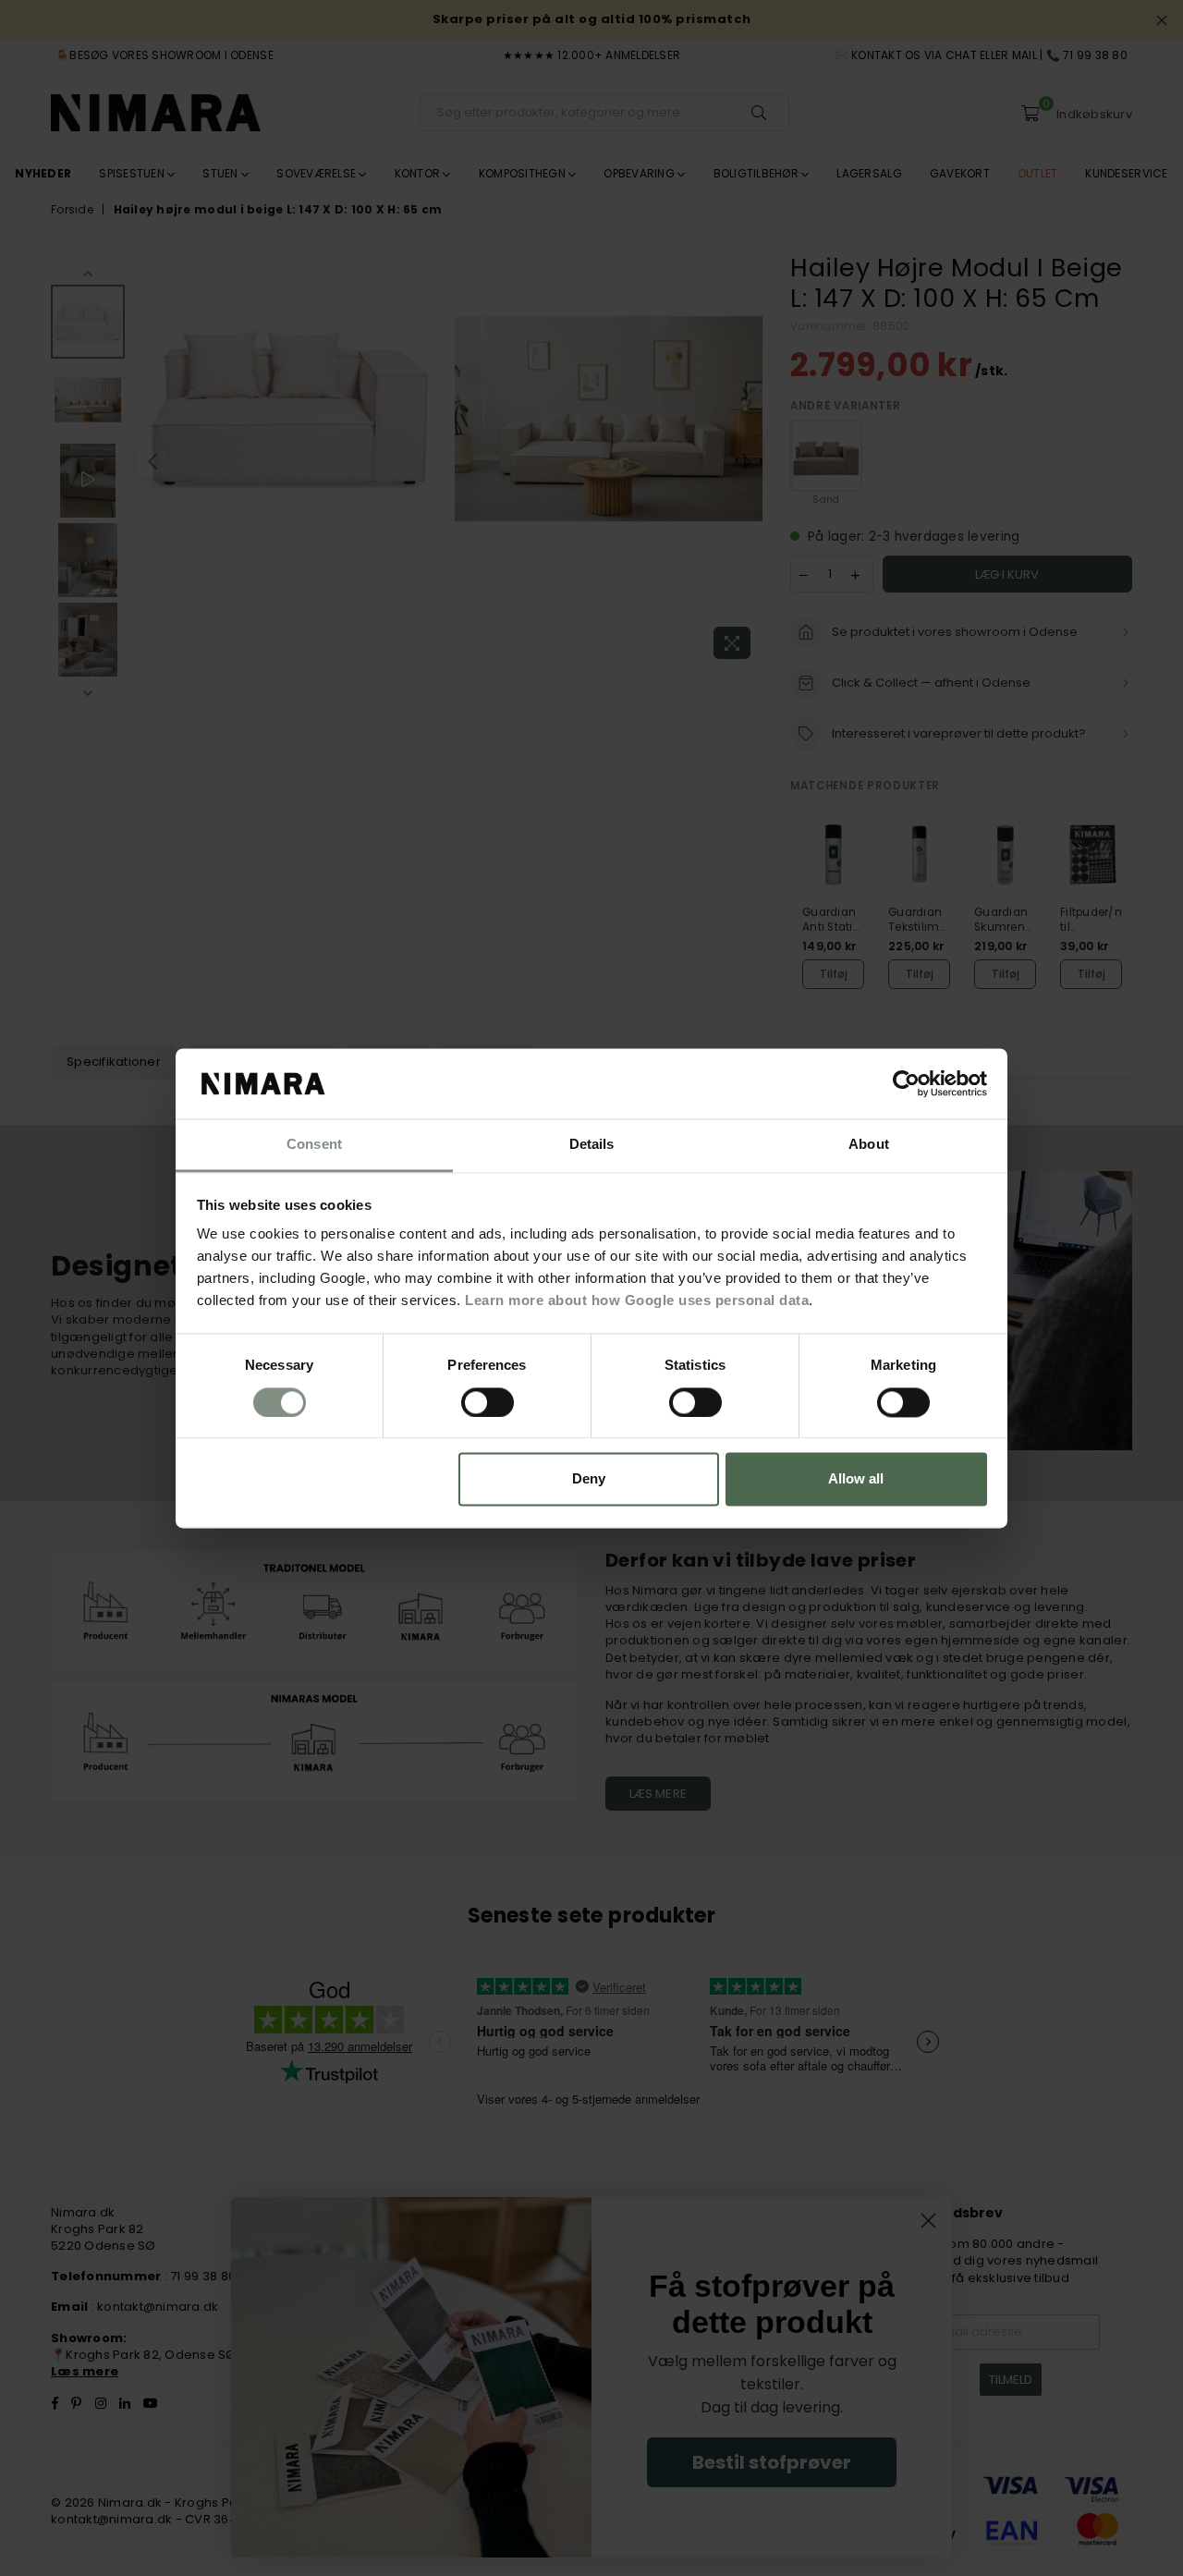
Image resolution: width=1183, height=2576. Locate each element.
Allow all (856, 1479)
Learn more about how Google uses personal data (637, 1301)
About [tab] (869, 1145)
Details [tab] (592, 1145)
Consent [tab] (314, 1145)
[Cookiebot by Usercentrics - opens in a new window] (906, 1083)
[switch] (488, 1402)
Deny (589, 1479)
